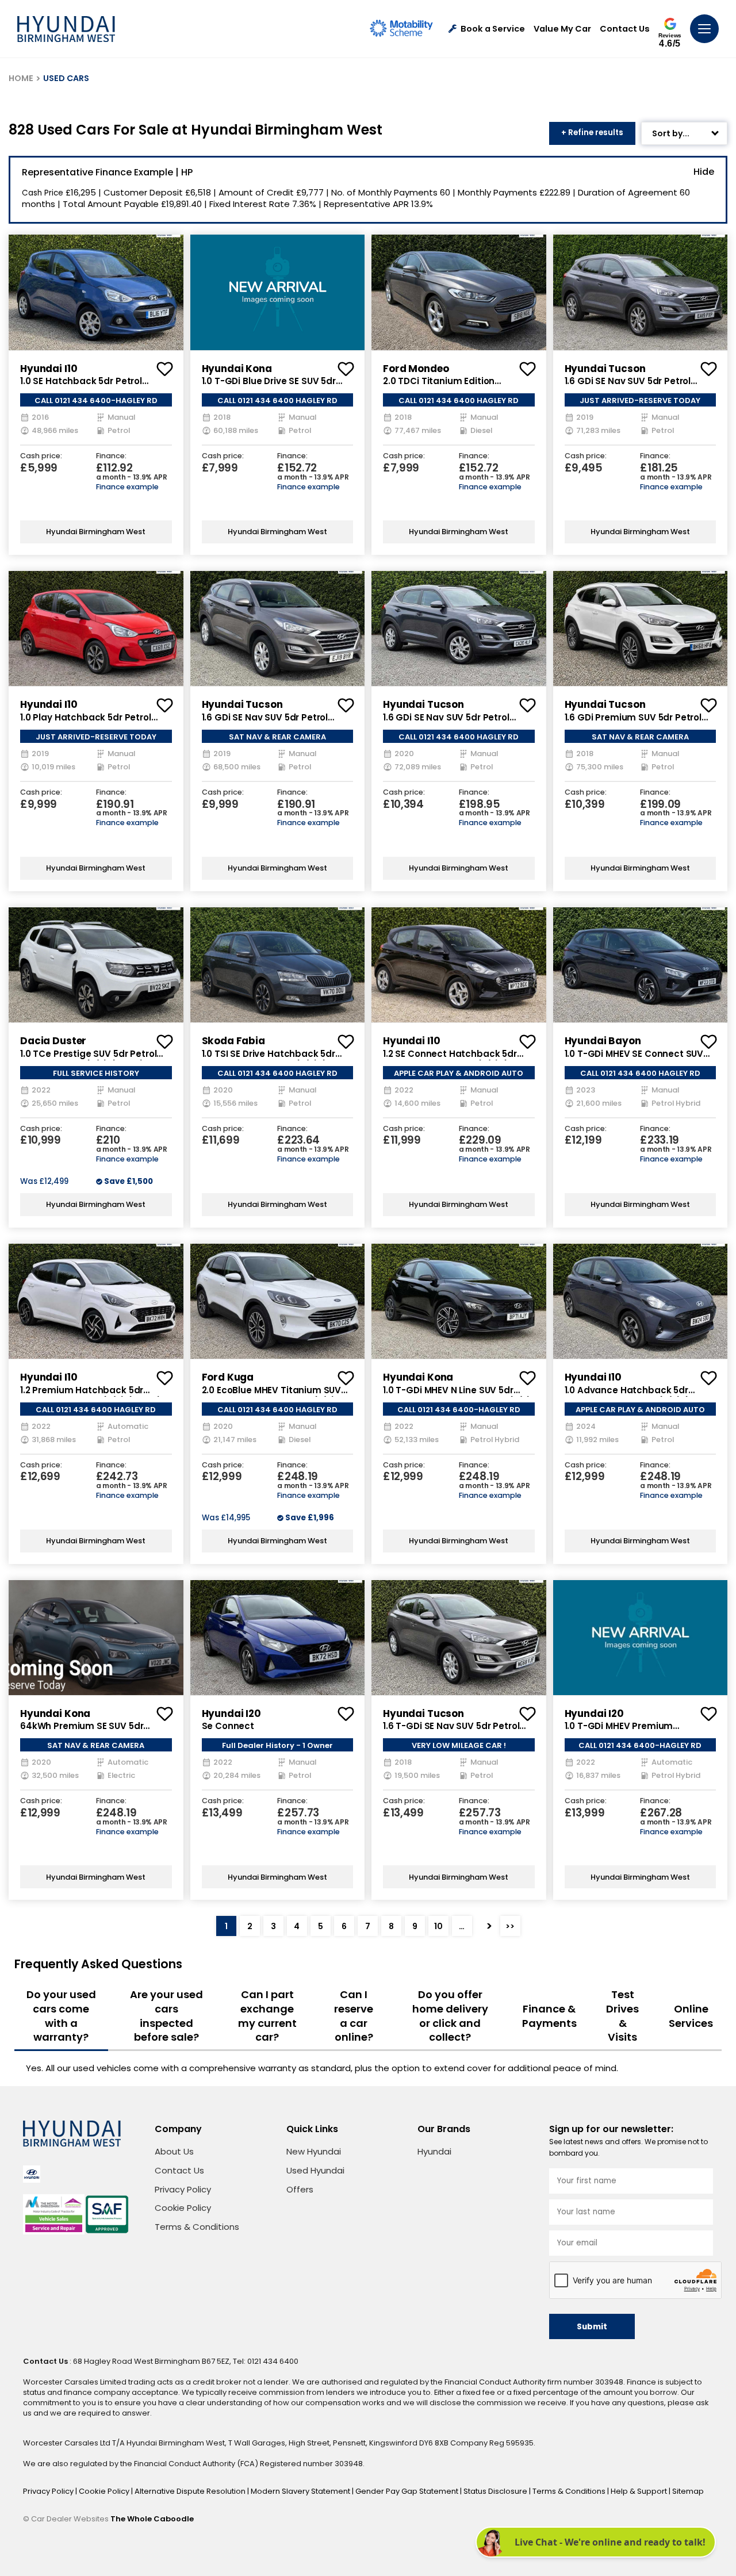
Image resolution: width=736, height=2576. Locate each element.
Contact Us (625, 29)
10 (438, 1926)
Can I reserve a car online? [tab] (354, 2016)
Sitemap (688, 2491)
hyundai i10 (49, 369)
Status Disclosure (496, 2491)
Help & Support (640, 2491)
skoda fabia (233, 1041)
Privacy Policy (183, 2189)
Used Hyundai (315, 2170)
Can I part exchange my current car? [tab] (267, 2016)
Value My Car (562, 29)
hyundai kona (237, 369)
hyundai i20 (231, 1713)
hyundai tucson (605, 369)
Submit (592, 2327)
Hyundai (434, 2151)
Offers (300, 2189)
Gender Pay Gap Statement (408, 2491)
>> (510, 1926)
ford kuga (228, 1377)
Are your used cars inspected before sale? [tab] (166, 2016)
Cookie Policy (183, 2208)
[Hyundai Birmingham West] (66, 29)
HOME (21, 78)
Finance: (111, 456)
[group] (96, 292)
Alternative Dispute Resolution (191, 2491)
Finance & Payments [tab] (549, 2016)
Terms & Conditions (197, 2227)
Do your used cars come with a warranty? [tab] (61, 2016)
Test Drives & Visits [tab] (622, 2016)
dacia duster (53, 1041)
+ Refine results (592, 133)
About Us (174, 2151)
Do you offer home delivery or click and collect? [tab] (450, 2016)
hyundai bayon (603, 1041)
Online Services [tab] (691, 2016)
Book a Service (493, 29)
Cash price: (41, 456)
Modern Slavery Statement (301, 2491)
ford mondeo (416, 369)
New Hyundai (314, 2151)
